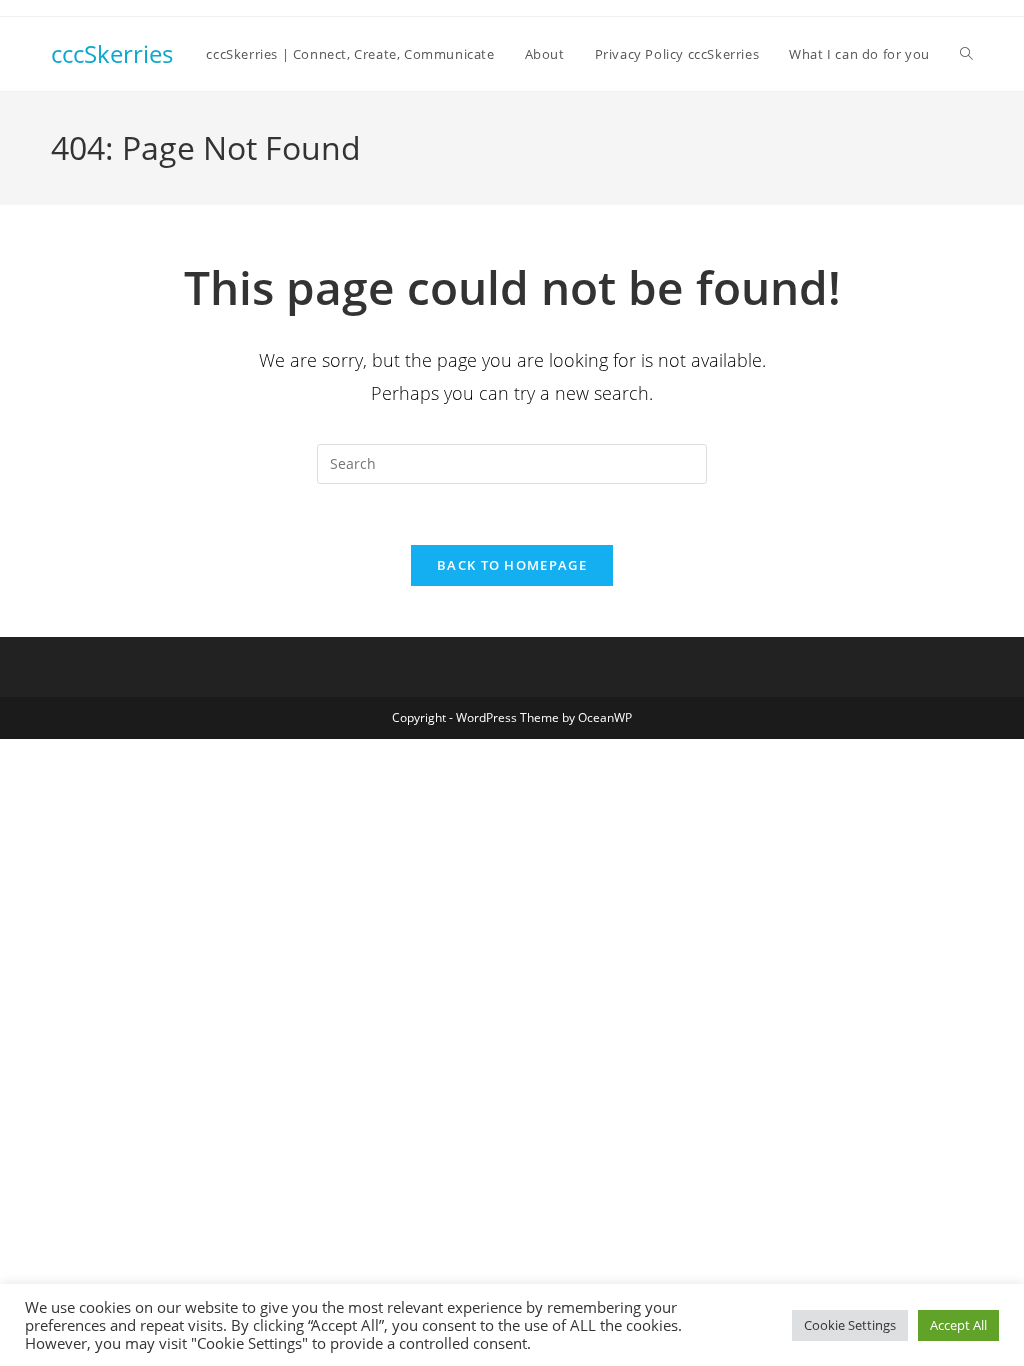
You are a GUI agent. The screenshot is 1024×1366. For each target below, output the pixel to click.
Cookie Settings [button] (850, 1325)
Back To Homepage (512, 565)
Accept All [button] (958, 1325)
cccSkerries (112, 53)
